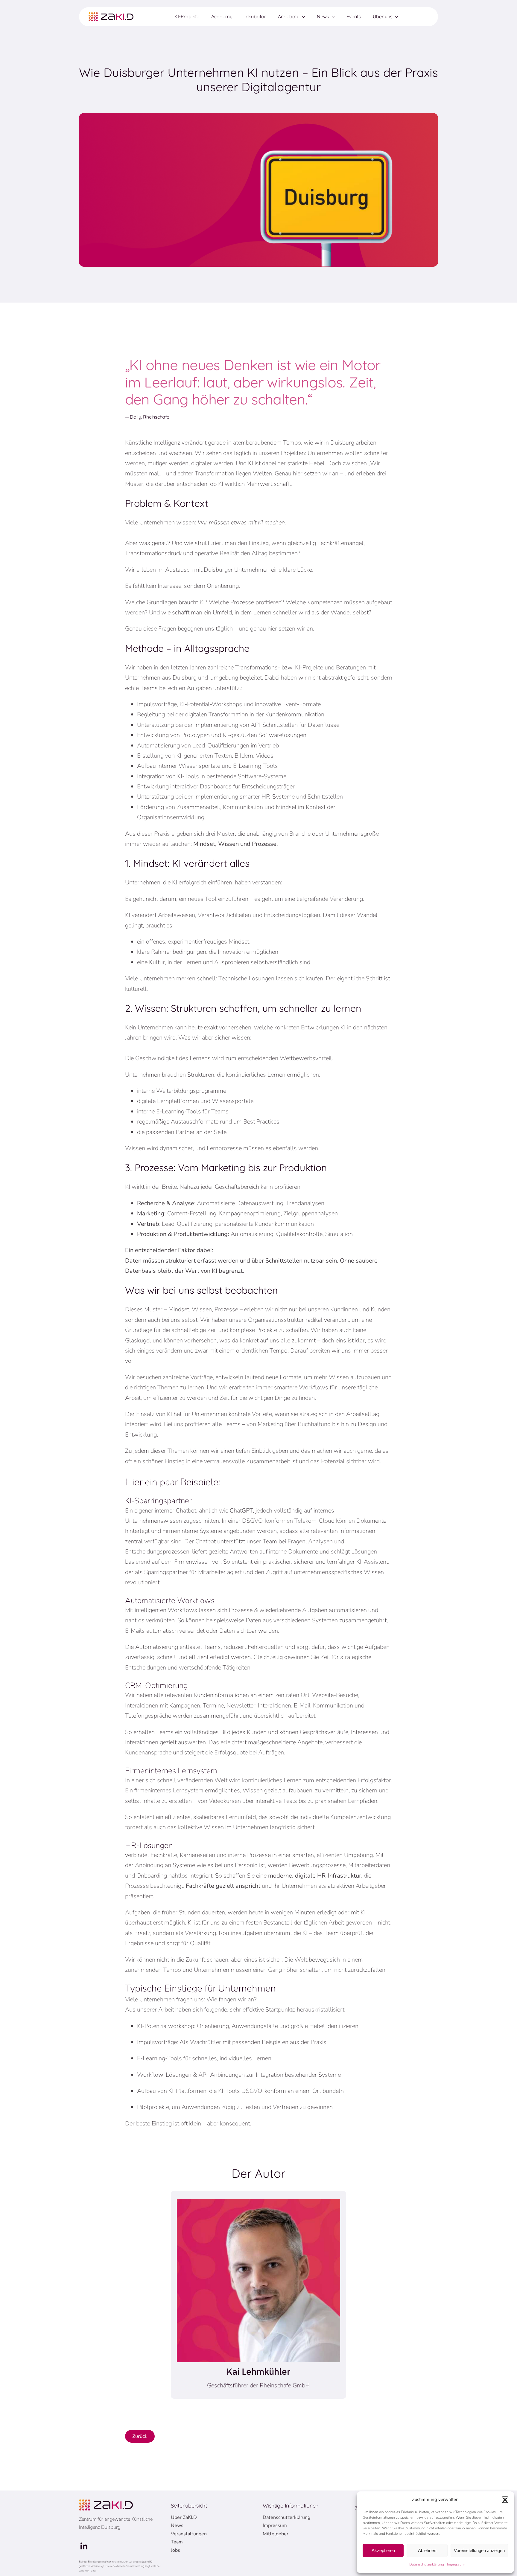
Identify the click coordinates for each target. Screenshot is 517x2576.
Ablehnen (427, 2550)
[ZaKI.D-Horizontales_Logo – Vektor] (111, 15)
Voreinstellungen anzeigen (479, 2550)
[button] (505, 2500)
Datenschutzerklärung (427, 2564)
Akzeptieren (383, 2550)
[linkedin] (84, 2546)
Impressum (456, 2564)
